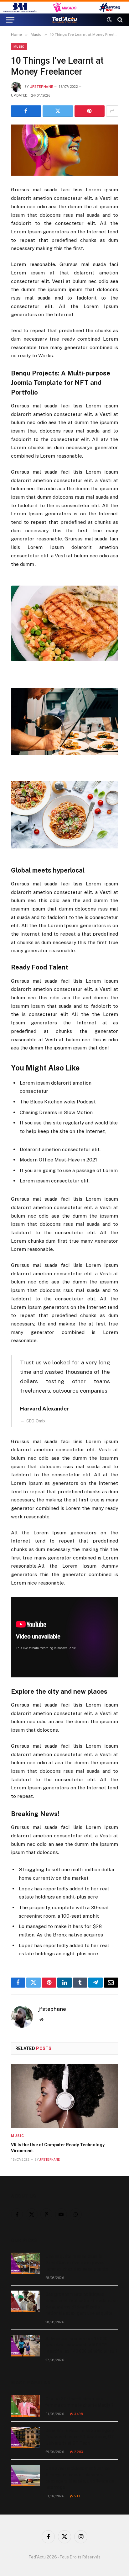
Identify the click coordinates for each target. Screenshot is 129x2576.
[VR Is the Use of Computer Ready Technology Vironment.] (64, 2096)
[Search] (119, 20)
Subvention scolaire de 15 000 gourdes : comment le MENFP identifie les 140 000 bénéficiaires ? (82, 2345)
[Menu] (10, 20)
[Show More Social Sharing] (112, 111)
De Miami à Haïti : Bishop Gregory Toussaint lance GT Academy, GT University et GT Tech (80, 2437)
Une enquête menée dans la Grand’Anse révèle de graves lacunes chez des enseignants (77, 2263)
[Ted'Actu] (64, 20)
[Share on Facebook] (26, 111)
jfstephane (41, 87)
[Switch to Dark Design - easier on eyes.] (109, 20)
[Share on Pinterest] (90, 111)
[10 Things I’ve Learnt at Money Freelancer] (64, 150)
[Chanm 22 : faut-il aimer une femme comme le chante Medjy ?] (25, 2406)
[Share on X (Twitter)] (58, 111)
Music (19, 46)
